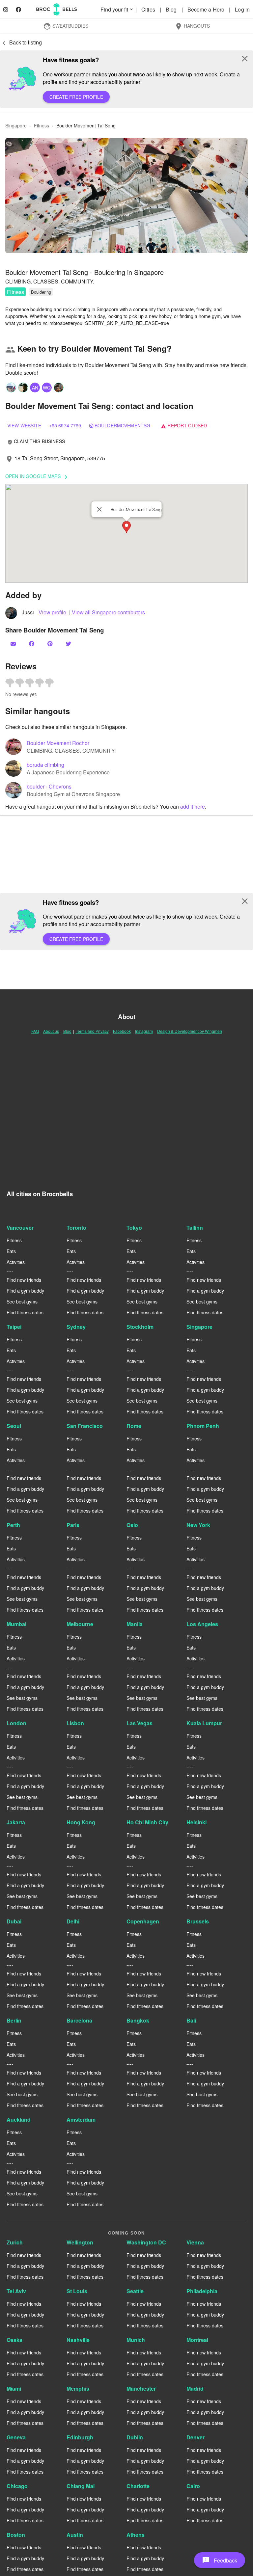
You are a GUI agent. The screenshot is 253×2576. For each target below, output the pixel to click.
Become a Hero (207, 9)
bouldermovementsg (122, 425)
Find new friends (24, 1280)
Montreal (197, 2340)
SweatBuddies (66, 26)
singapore (16, 125)
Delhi (73, 1921)
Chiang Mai (81, 2486)
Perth (13, 1525)
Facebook (122, 1031)
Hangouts (192, 26)
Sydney (76, 1327)
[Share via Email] (14, 644)
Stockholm (140, 1327)
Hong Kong (81, 1822)
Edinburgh (80, 2437)
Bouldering (41, 292)
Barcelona (79, 2020)
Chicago (17, 2486)
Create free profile (76, 97)
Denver (196, 2437)
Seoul (14, 1426)
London (16, 1723)
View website (24, 425)
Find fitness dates (25, 1312)
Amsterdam (81, 2120)
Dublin (135, 2437)
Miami (14, 2388)
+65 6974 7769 (65, 425)
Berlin (14, 2020)
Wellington (80, 2242)
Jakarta (16, 1822)
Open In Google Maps (38, 477)
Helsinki (197, 1822)
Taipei (14, 1327)
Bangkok (138, 2020)
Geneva (16, 2437)
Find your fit (117, 9)
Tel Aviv (16, 2291)
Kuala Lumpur (204, 1723)
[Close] (99, 509)
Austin (75, 2535)
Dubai (14, 1921)
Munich (136, 2340)
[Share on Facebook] (32, 644)
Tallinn (195, 1228)
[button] (126, 196)
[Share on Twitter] (69, 644)
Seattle (135, 2291)
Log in (242, 9)
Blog (172, 9)
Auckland (19, 2120)
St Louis (77, 2291)
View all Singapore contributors (108, 612)
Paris (73, 1525)
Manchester (141, 2388)
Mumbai (16, 1624)
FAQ (35, 1031)
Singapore (199, 1327)
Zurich (15, 2242)
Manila (135, 1624)
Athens (136, 2535)
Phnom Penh (203, 1426)
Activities (16, 1262)
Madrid (195, 2388)
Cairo (193, 2486)
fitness (42, 125)
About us (51, 1031)
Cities (149, 9)
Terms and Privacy (92, 1031)
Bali (191, 2020)
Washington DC (146, 2242)
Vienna (195, 2242)
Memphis (78, 2388)
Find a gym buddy (25, 1291)
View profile (53, 612)
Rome (134, 1426)
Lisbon (75, 1723)
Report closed (184, 425)
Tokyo (134, 1228)
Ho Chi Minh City (147, 1822)
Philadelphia (202, 2291)
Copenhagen (143, 1921)
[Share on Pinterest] (51, 644)
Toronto (76, 1228)
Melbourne (80, 1624)
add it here (193, 806)
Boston (16, 2535)
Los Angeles (202, 1624)
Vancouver (20, 1228)
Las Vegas (140, 1723)
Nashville (78, 2340)
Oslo (132, 1525)
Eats (11, 1251)
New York (198, 1525)
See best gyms (22, 1301)
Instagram (144, 1031)
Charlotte (138, 2486)
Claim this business (36, 441)
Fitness (15, 292)
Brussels (198, 1921)
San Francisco (85, 1426)
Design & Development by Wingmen (190, 1031)
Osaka (14, 2340)
